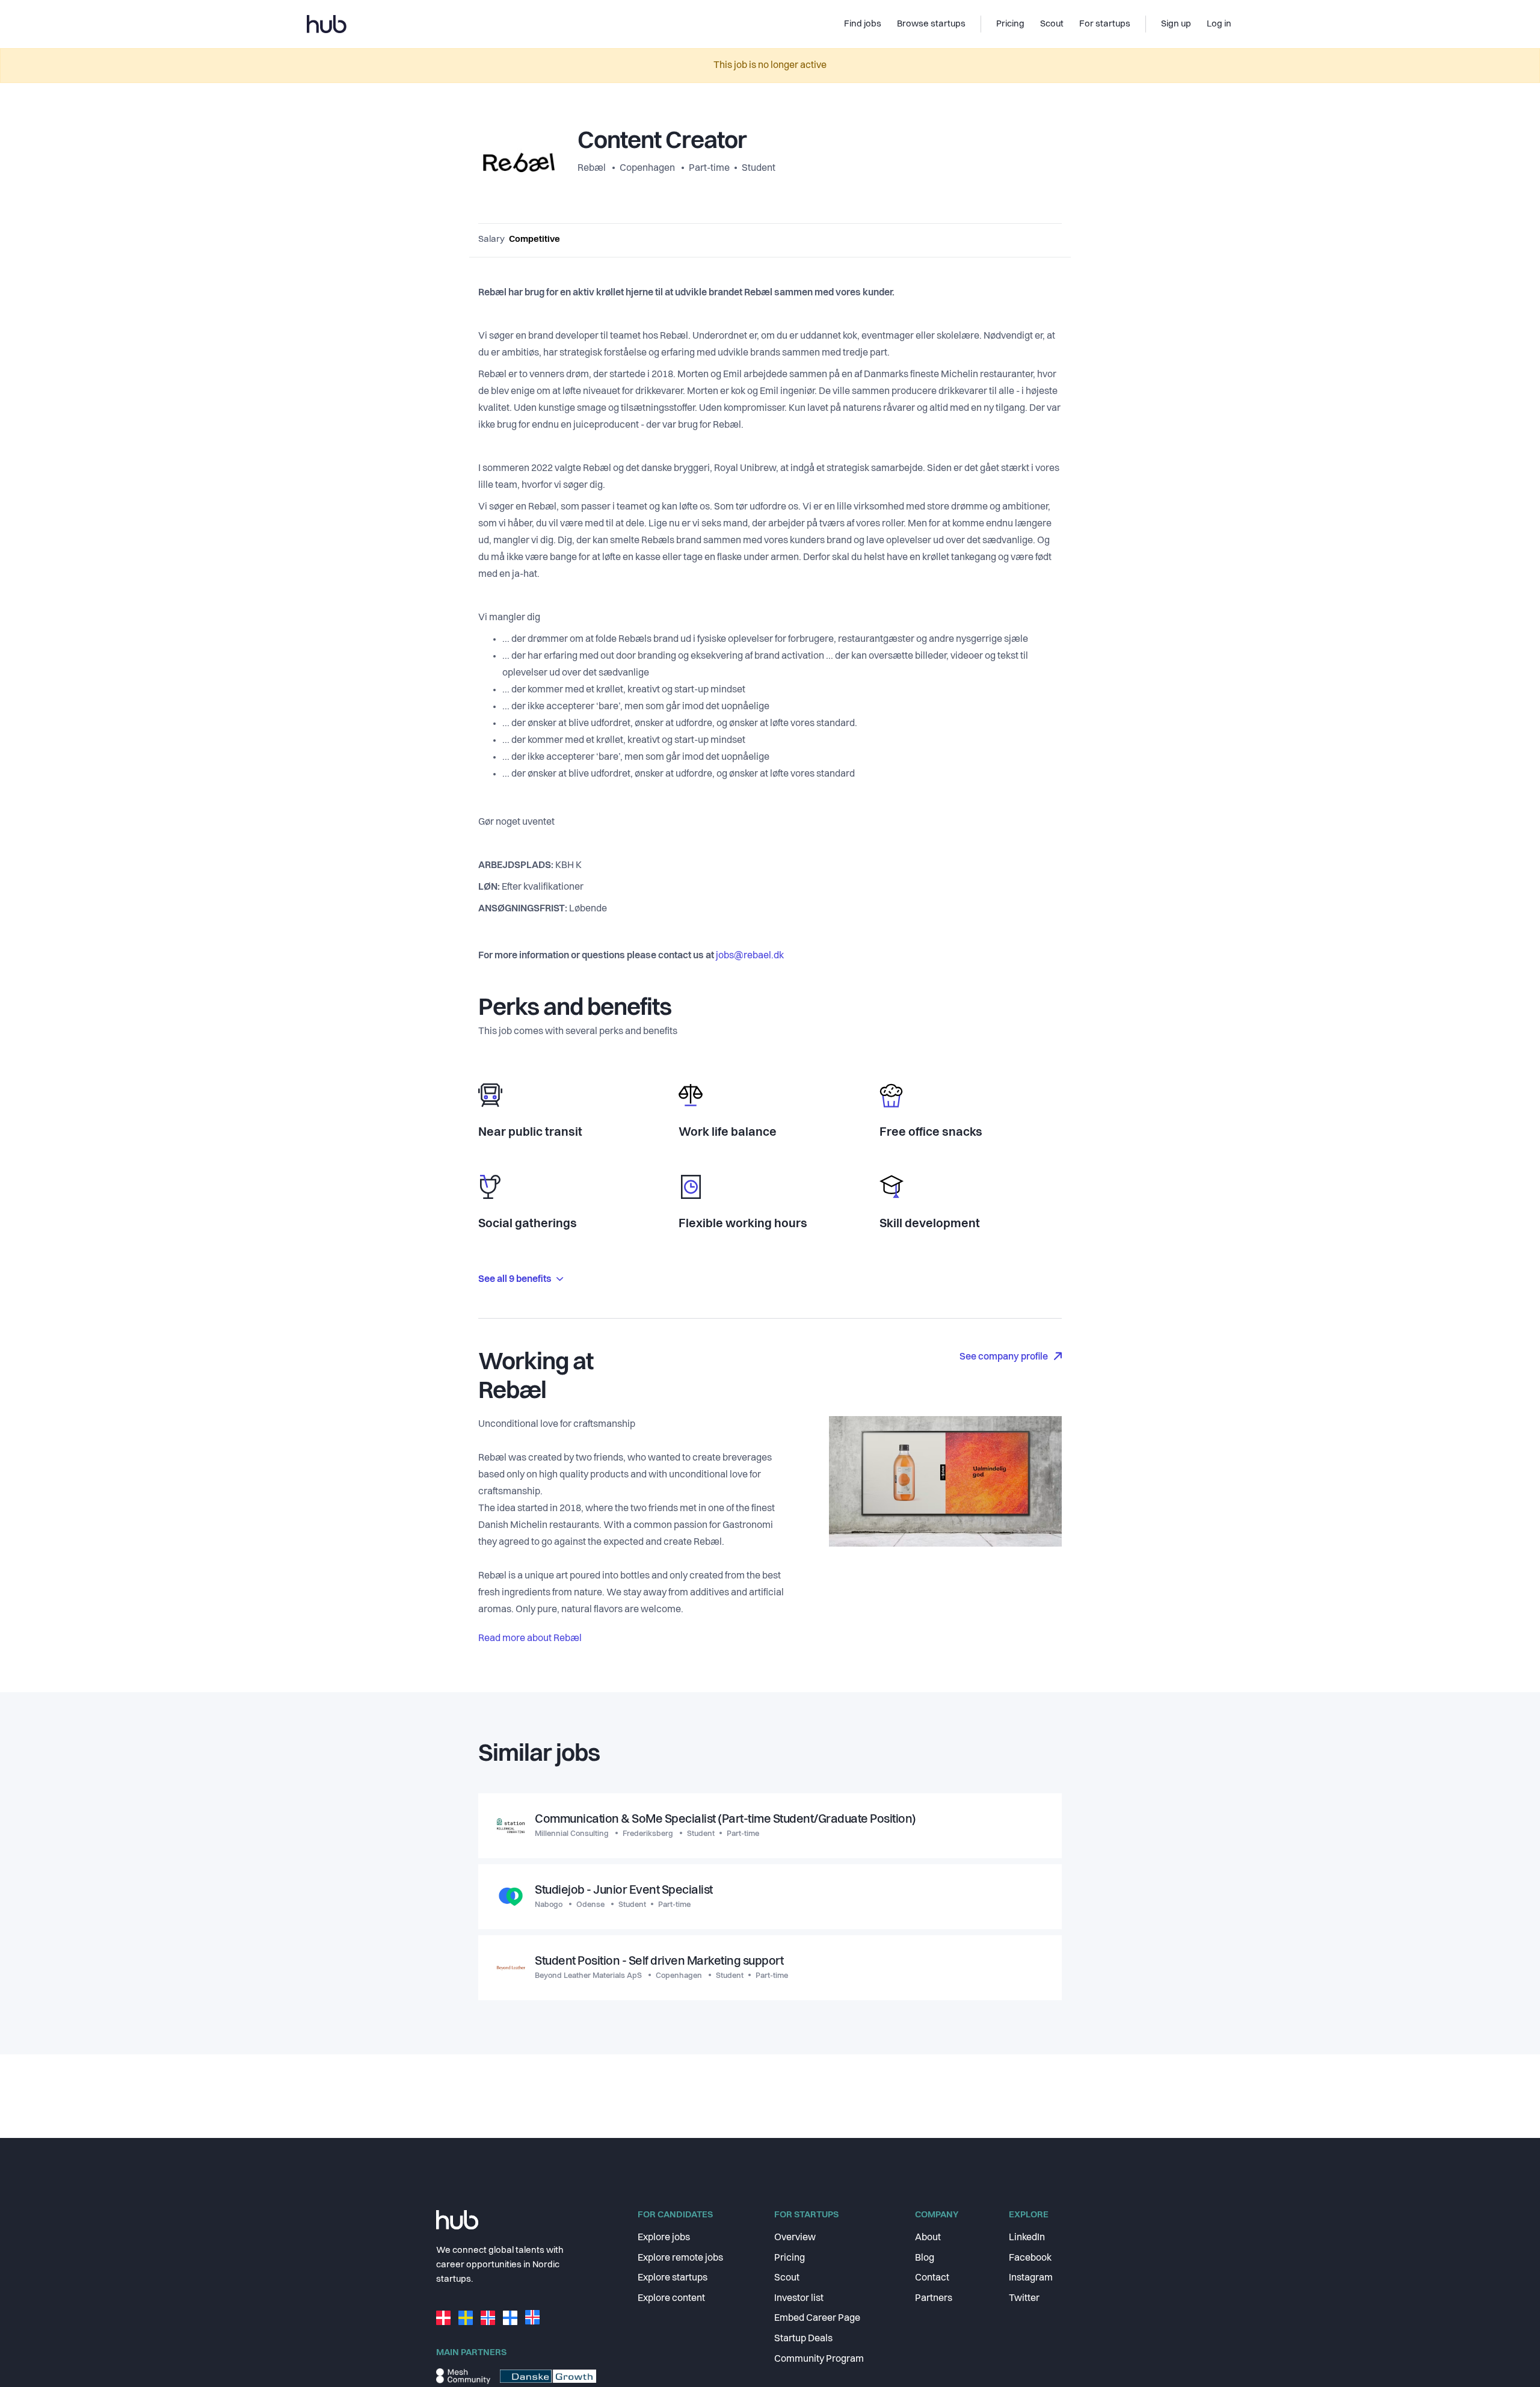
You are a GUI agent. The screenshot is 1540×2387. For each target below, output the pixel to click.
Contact (932, 2278)
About (928, 2238)
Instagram (1031, 2278)
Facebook (1030, 2258)
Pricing (790, 2258)
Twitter (1024, 2299)
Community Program (819, 2359)
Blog (925, 2258)
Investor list (799, 2299)
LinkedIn (1027, 2238)
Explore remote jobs (680, 2258)
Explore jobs (664, 2238)
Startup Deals (803, 2339)
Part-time (709, 168)
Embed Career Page (817, 2318)
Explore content (671, 2299)
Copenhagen (647, 168)
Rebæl (593, 168)
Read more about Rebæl (530, 1639)
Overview (795, 2238)
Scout (787, 2278)
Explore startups (673, 2278)
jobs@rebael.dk (750, 956)
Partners (934, 2299)
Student (759, 168)
